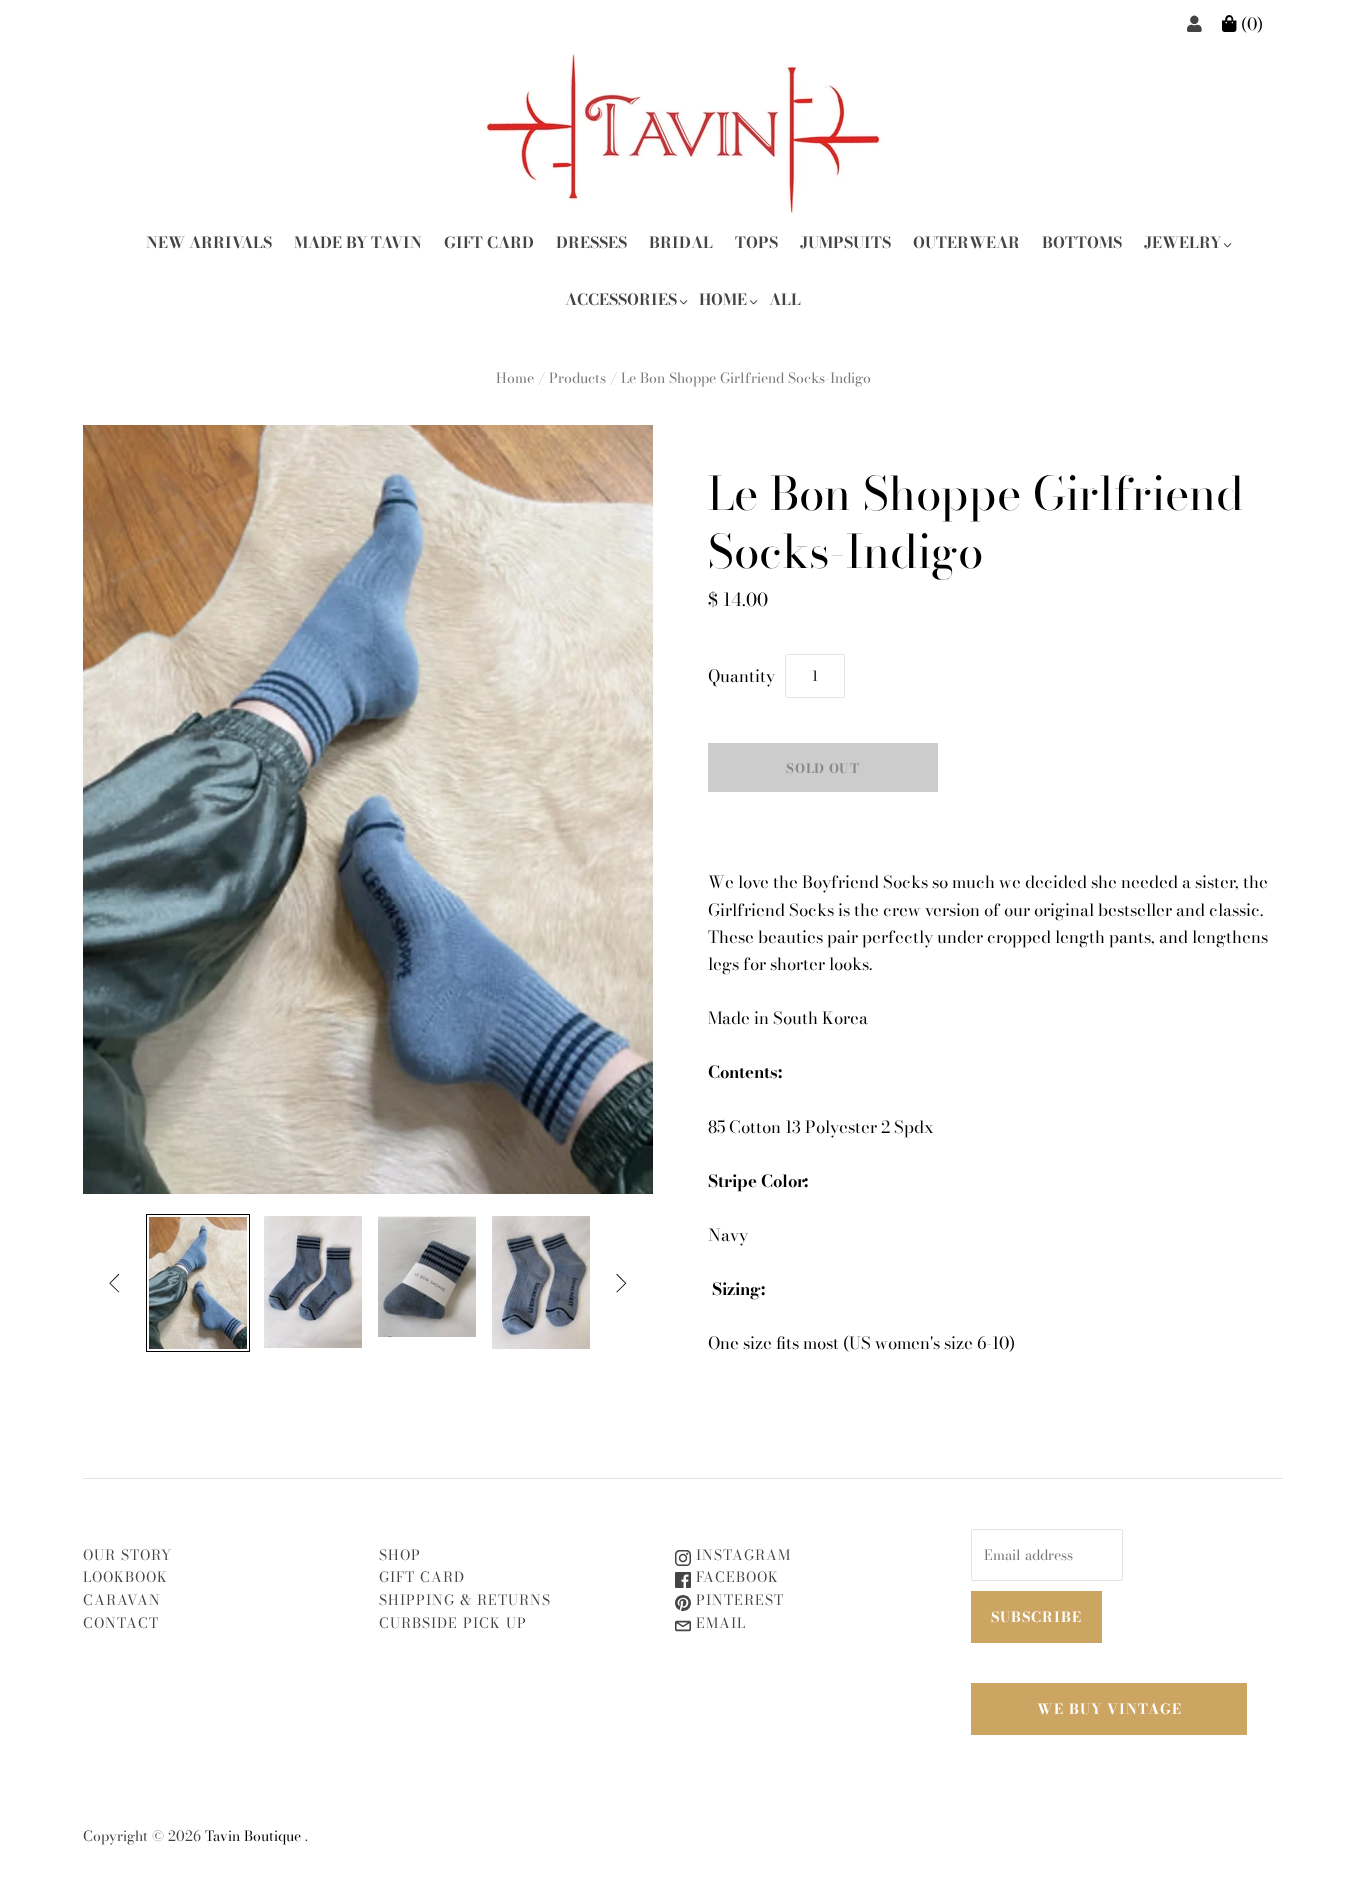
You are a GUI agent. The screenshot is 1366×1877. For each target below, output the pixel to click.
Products (577, 378)
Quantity (741, 676)
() (1250, 24)
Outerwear (966, 242)
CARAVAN (122, 1600)
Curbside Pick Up (453, 1623)
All (785, 299)
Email (718, 1623)
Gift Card (489, 242)
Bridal (681, 242)
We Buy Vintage (1109, 1709)
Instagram (741, 1555)
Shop (400, 1555)
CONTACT (121, 1623)
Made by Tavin (358, 242)
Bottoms (1082, 242)
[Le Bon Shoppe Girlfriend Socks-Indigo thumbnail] (198, 1283)
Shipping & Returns (465, 1600)
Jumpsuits (845, 242)
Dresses (591, 242)
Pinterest (737, 1600)
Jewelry (1182, 242)
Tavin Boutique (253, 1836)
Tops (756, 242)
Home (723, 299)
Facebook (735, 1577)
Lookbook (125, 1577)
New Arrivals (209, 242)
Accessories (621, 299)
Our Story (127, 1555)
